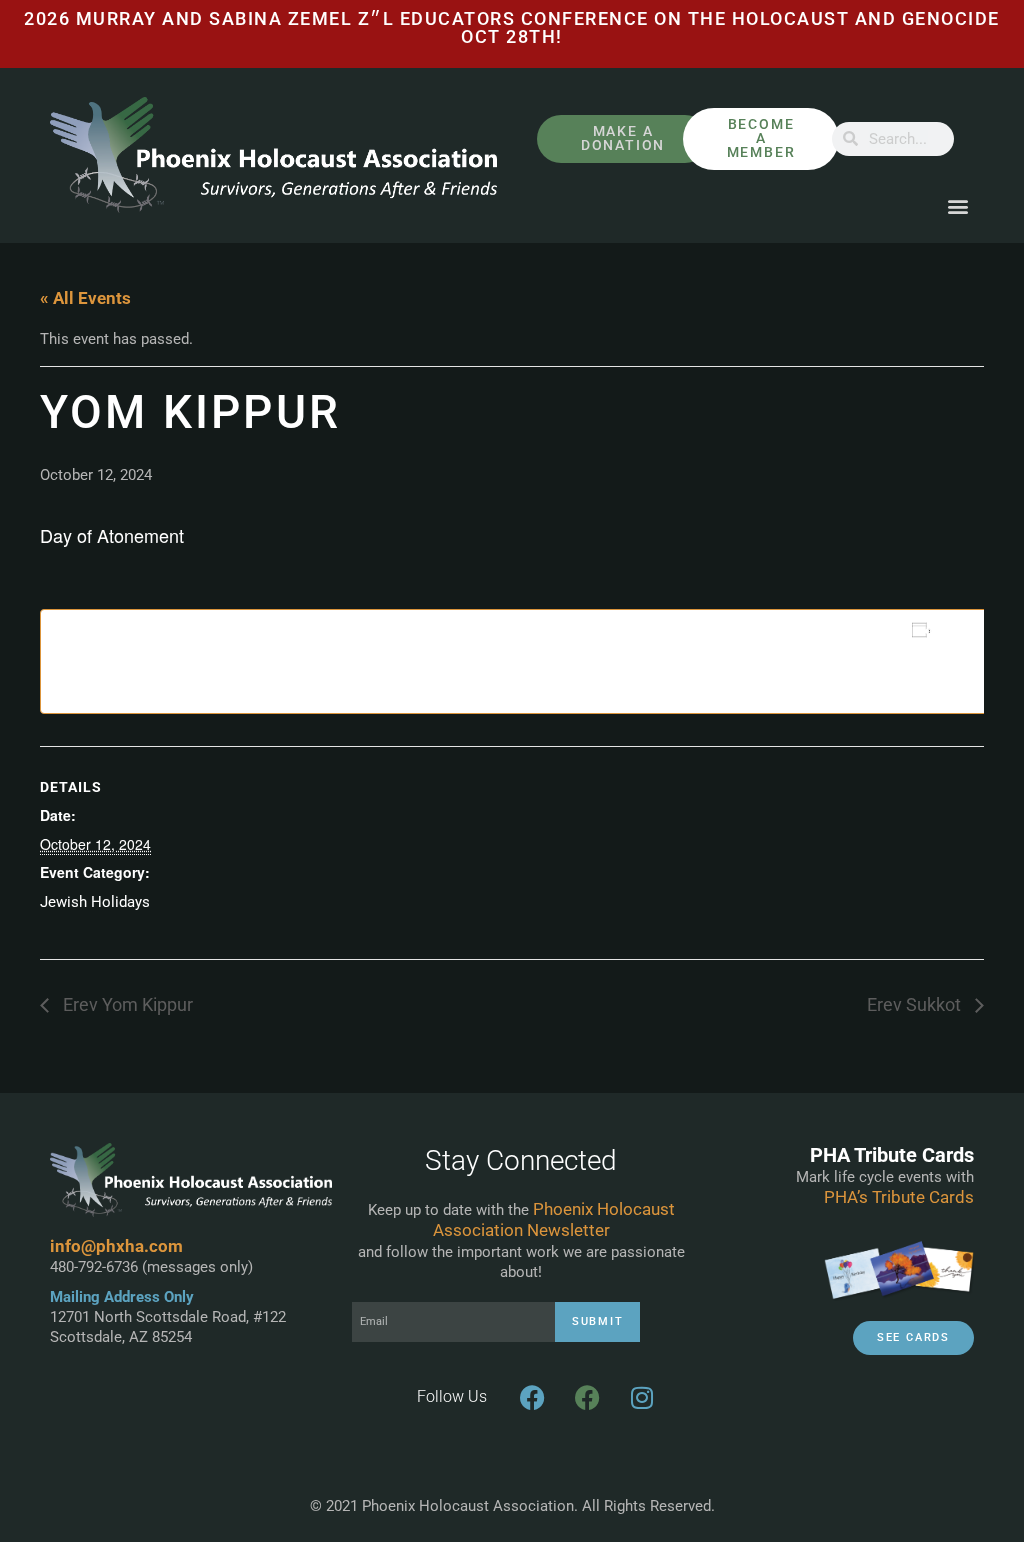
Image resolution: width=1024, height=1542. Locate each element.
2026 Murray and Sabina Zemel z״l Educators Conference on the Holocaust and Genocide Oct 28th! (512, 28)
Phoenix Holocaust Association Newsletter (554, 1219)
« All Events (85, 298)
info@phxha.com (116, 1246)
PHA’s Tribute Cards (899, 1197)
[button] (957, 206)
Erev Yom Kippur (126, 1005)
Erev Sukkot (916, 1005)
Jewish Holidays (95, 902)
